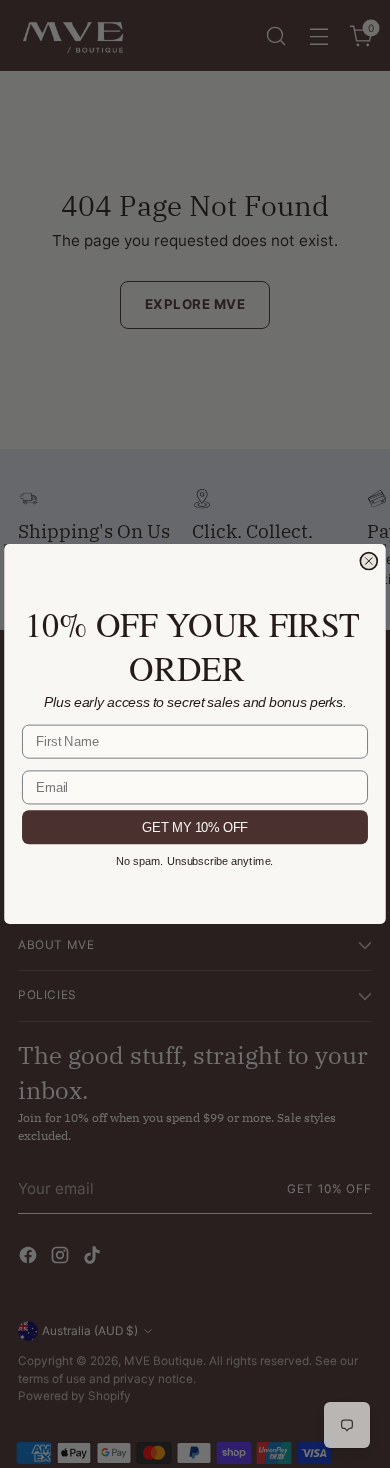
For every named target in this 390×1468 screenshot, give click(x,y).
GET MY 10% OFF (195, 827)
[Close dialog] (368, 561)
